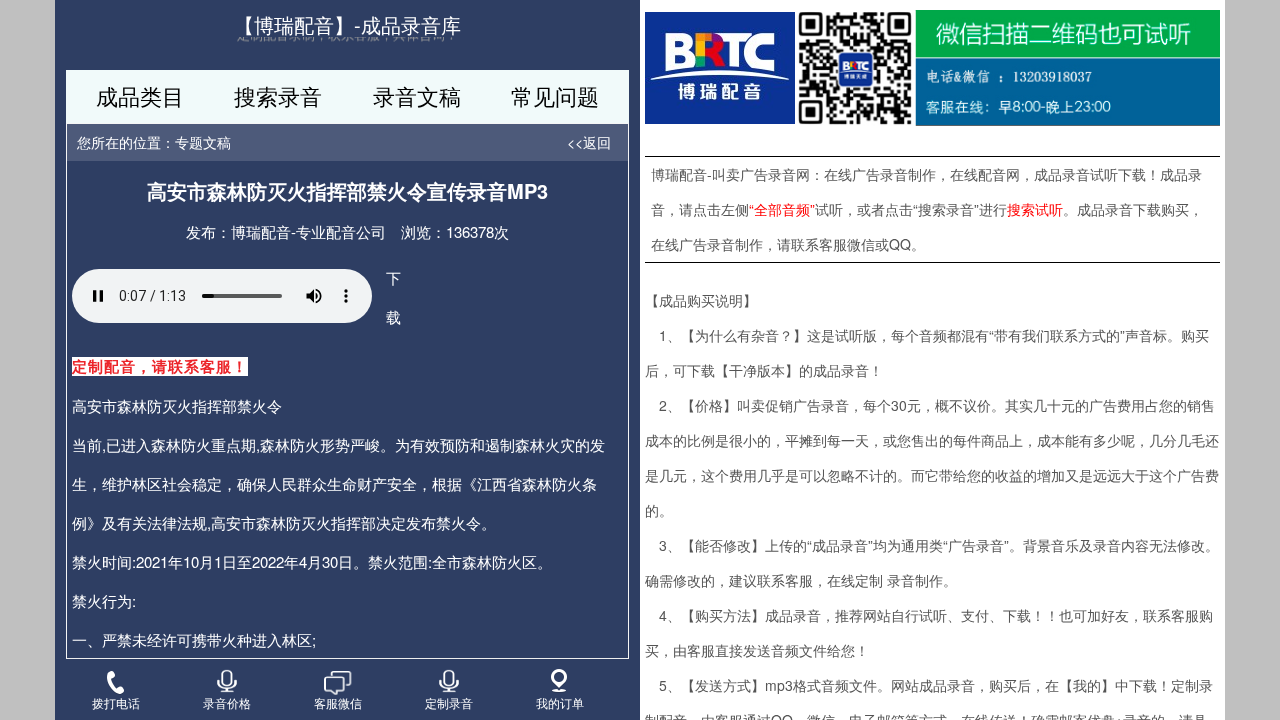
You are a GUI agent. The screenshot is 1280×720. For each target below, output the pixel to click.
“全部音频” (782, 209)
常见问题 (555, 95)
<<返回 (589, 142)
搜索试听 (1035, 209)
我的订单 (560, 702)
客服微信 (338, 702)
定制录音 (449, 702)
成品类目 (140, 95)
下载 (393, 297)
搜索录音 (278, 95)
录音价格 (227, 702)
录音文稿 (417, 95)
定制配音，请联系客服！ (160, 366)
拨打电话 (116, 702)
